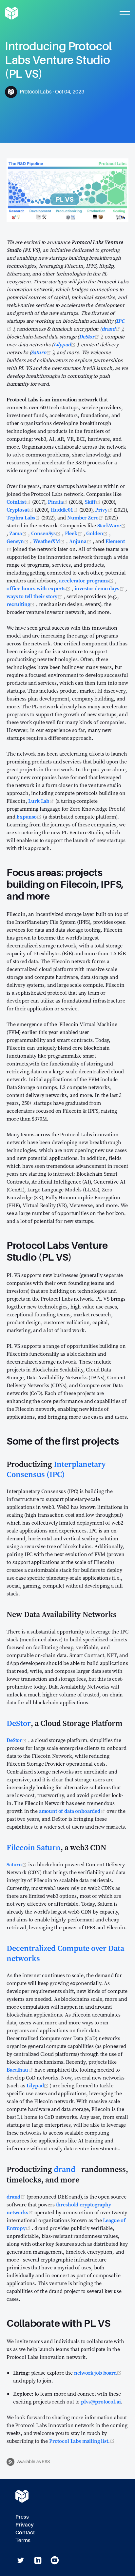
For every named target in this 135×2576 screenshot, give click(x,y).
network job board (98, 2373)
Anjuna (81, 541)
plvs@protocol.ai (101, 2402)
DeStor (90, 336)
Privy (104, 510)
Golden (98, 533)
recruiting (21, 604)
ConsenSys (47, 533)
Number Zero (86, 517)
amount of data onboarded (73, 1811)
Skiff (93, 502)
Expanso (30, 817)
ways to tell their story (35, 596)
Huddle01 (65, 510)
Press (22, 2517)
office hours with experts (39, 588)
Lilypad (65, 344)
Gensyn (18, 541)
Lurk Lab (42, 801)
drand (112, 329)
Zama (19, 533)
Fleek (74, 533)
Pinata (58, 502)
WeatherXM (50, 541)
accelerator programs (87, 580)
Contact (25, 2533)
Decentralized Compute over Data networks (65, 1953)
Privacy (25, 2525)
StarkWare (112, 525)
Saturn (42, 352)
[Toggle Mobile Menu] (125, 13)
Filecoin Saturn (34, 1847)
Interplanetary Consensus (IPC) (56, 1469)
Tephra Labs (24, 517)
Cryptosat (21, 510)
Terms (23, 2540)
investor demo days (100, 588)
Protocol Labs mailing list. (82, 2441)
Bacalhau (20, 2070)
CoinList (19, 502)
